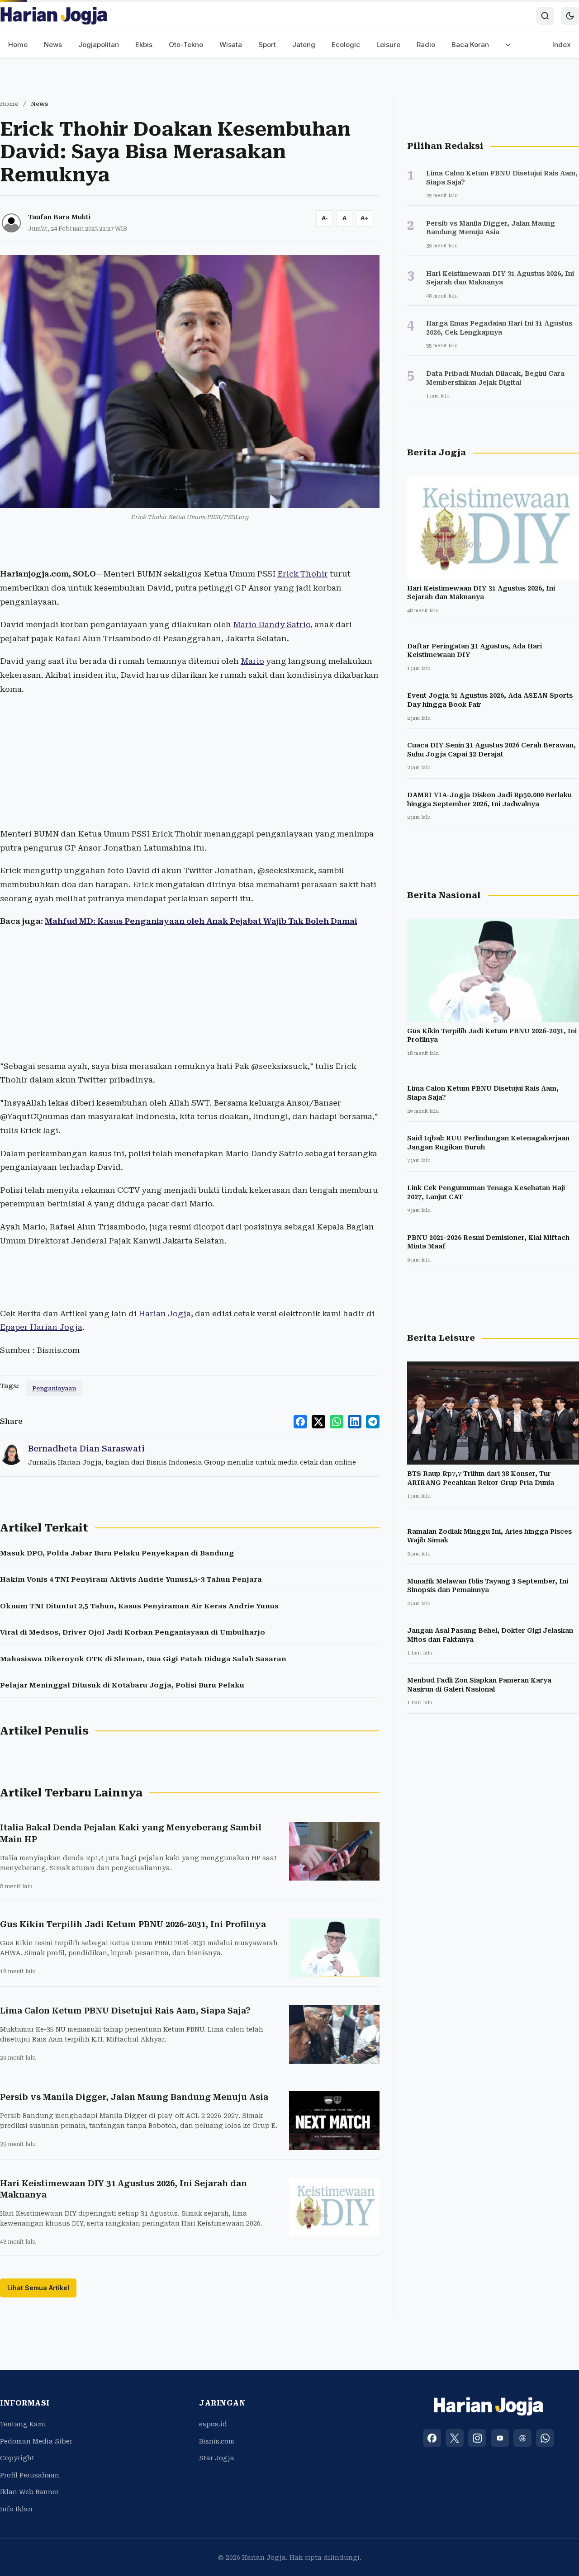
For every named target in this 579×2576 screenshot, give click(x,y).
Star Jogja (217, 2458)
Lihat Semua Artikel (38, 2288)
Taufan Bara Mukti (59, 217)
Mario (252, 661)
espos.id (213, 2424)
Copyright (17, 2458)
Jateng (304, 45)
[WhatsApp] (545, 2438)
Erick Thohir (303, 574)
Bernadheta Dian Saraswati (86, 1449)
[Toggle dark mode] (570, 16)
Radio (426, 45)
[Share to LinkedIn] (355, 1422)
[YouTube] (500, 2438)
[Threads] (522, 2438)
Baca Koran (470, 45)
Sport (267, 45)
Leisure (388, 45)
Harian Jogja (165, 1314)
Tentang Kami (23, 2424)
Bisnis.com (217, 2441)
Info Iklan (16, 2509)
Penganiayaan (54, 1388)
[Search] (545, 16)
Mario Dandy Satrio (272, 624)
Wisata (231, 45)
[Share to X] (318, 1422)
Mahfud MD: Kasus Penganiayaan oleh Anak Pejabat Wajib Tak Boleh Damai (201, 921)
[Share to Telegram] (373, 1422)
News (53, 45)
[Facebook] (432, 2438)
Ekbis (144, 45)
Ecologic (346, 45)
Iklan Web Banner (29, 2492)
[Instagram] (477, 2438)
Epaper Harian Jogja (41, 1327)
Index (562, 45)
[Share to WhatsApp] (337, 1422)
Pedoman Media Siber (36, 2441)
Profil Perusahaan (30, 2475)
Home (18, 45)
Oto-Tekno (186, 45)
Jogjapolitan (99, 45)
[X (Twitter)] (455, 2438)
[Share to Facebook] (300, 1422)
